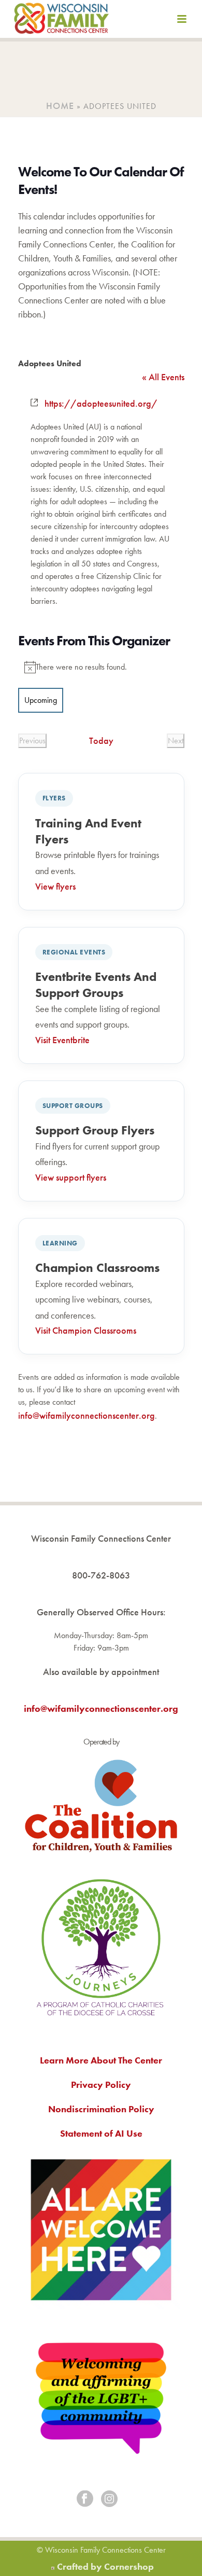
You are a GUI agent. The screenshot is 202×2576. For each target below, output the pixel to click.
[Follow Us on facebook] (85, 2499)
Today (101, 740)
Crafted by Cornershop (105, 2566)
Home (60, 106)
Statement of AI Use (101, 2133)
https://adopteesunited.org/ (101, 403)
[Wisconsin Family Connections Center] (61, 21)
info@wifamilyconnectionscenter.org (86, 1415)
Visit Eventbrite (62, 1040)
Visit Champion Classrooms (86, 1330)
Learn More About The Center (101, 2060)
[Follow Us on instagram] (109, 2499)
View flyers (55, 886)
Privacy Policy (101, 2085)
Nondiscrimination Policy (101, 2109)
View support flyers (71, 1177)
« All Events (163, 377)
